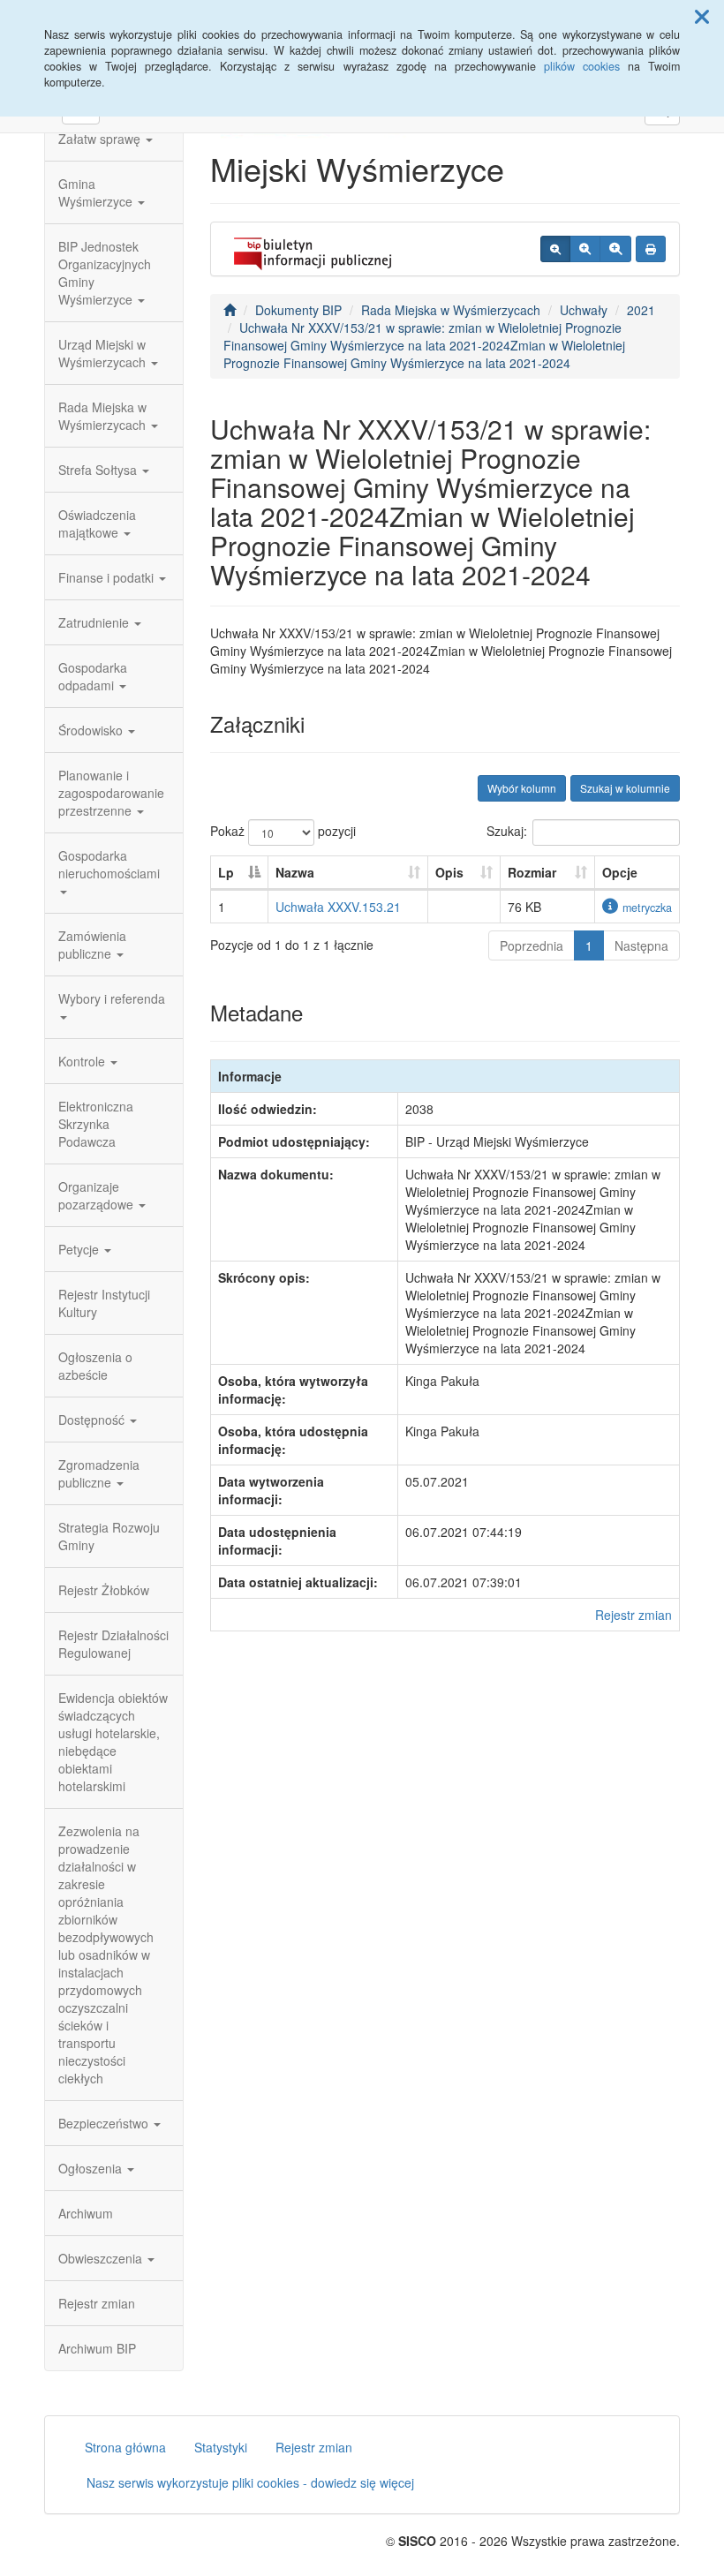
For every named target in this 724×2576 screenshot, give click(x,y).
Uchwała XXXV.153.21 (338, 907)
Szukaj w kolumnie (625, 788)
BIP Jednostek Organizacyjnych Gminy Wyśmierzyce (105, 273)
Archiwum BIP (97, 2348)
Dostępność (93, 1420)
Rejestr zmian (97, 2303)
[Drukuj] (651, 249)
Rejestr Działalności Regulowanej (113, 1644)
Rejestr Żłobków (104, 1590)
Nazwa (295, 872)
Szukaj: (507, 831)
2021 (641, 310)
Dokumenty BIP (298, 310)
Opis (449, 872)
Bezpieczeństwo (105, 2123)
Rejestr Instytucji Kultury (104, 1303)
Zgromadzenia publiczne (99, 1473)
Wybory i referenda (112, 998)
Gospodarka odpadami (93, 676)
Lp (226, 872)
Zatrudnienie (95, 622)
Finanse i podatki (108, 577)
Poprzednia (532, 945)
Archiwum (86, 2213)
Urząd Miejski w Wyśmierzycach (104, 353)
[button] (702, 16)
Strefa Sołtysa (99, 470)
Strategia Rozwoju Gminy (109, 1536)
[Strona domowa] (230, 310)
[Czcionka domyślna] (555, 249)
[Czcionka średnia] (585, 249)
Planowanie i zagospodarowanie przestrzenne (111, 793)
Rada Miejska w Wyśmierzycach (104, 416)
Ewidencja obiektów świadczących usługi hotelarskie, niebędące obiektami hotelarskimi (113, 1742)
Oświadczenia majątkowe (97, 523)
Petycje (80, 1249)
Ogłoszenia (92, 2168)
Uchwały (584, 310)
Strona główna (125, 2447)
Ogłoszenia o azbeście (95, 1366)
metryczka (647, 908)
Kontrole (83, 1061)
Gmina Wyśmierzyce (97, 192)
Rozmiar (532, 872)
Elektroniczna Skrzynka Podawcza (96, 1124)
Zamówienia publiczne (92, 945)
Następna (641, 945)
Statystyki (221, 2447)
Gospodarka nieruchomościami (109, 864)
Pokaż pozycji (283, 831)
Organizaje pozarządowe (98, 1195)
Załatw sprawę (101, 139)
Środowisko (92, 730)
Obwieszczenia (102, 2258)
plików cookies (582, 66)
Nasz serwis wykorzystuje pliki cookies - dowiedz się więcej (250, 2482)
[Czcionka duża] (615, 249)
